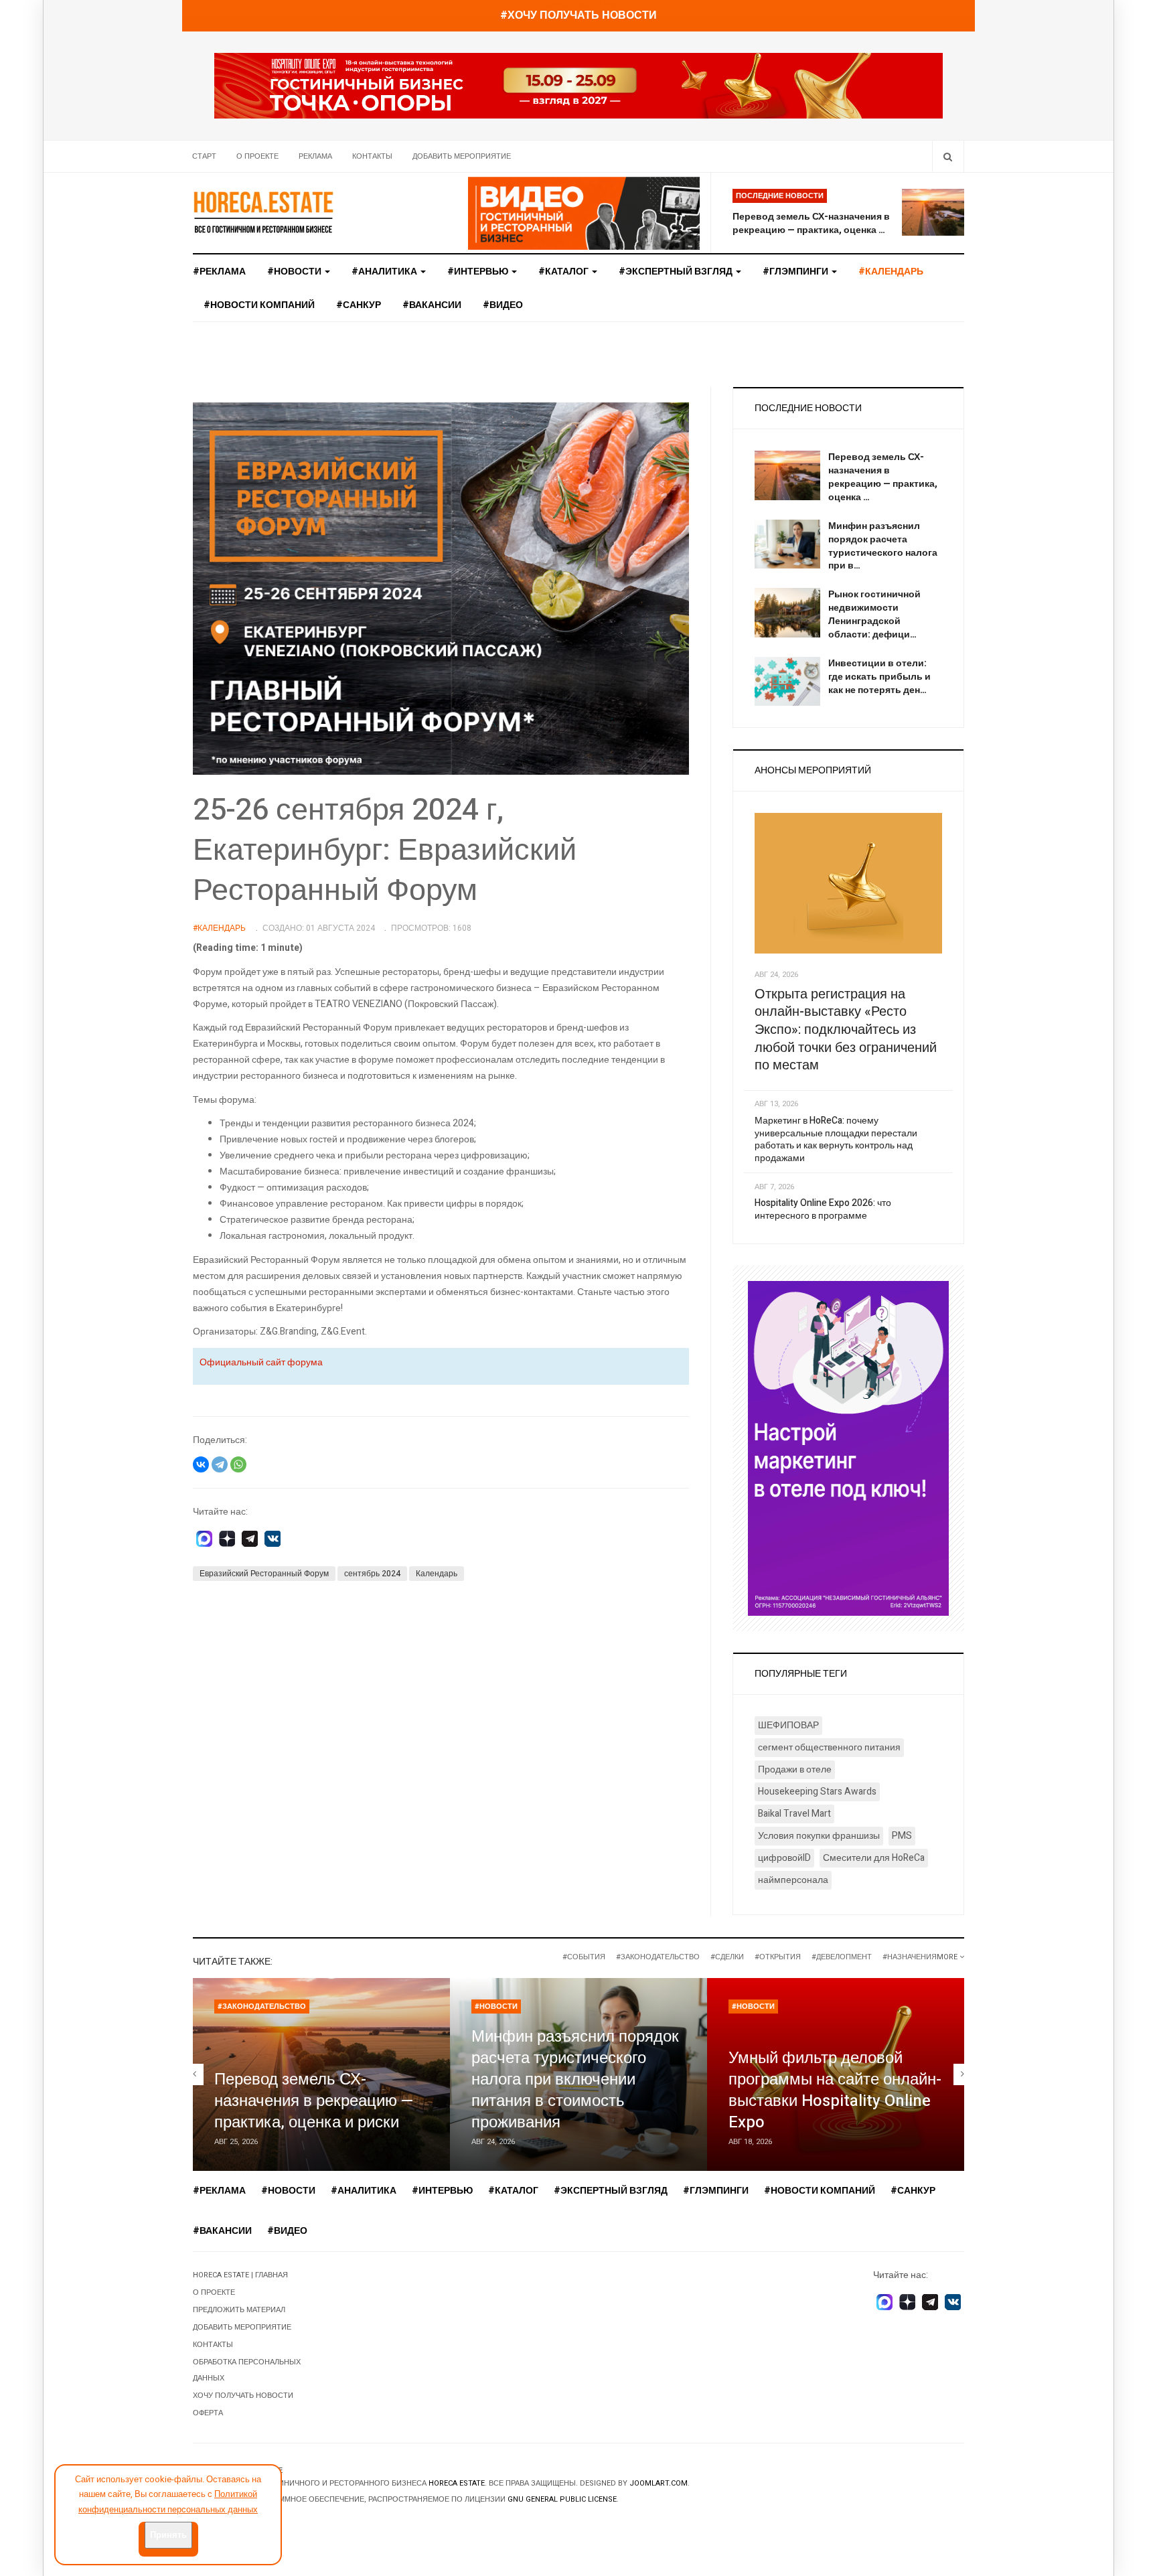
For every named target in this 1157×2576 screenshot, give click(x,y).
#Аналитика (385, 272)
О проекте (257, 156)
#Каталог (564, 272)
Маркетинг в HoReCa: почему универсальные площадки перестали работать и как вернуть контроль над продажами (836, 1139)
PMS (902, 1836)
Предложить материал (239, 2310)
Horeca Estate (457, 2483)
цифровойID (784, 1858)
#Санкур (359, 305)
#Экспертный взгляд (677, 272)
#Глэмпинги (796, 272)
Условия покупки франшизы (819, 1836)
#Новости (295, 272)
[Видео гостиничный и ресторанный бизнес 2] (584, 213)
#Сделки (727, 1957)
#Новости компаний (259, 305)
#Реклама (219, 272)
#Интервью (479, 272)
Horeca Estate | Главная (240, 2275)
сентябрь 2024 (372, 1574)
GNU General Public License (562, 2499)
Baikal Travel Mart (794, 1814)
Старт (204, 156)
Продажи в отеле (795, 1769)
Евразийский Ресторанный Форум (264, 1574)
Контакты (372, 156)
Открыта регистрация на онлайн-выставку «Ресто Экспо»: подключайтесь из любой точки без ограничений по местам (846, 1030)
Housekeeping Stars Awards (817, 1792)
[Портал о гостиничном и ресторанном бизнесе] (263, 212)
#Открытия (778, 1957)
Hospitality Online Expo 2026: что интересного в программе (823, 1209)
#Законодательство (658, 1957)
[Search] (948, 156)
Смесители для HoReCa (874, 1858)
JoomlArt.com (659, 2483)
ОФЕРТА (208, 2413)
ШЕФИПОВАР (788, 1725)
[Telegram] (220, 1464)
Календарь (437, 1574)
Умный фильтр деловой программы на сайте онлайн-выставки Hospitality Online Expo (835, 2090)
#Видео (503, 305)
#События (584, 1957)
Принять (168, 2535)
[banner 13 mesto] (848, 1448)
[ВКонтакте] (201, 1464)
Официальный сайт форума (261, 1362)
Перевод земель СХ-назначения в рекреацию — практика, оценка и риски (314, 2101)
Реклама (315, 156)
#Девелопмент (842, 1957)
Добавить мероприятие (462, 156)
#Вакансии (432, 305)
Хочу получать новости (243, 2396)
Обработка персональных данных (247, 2370)
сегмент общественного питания (829, 1747)
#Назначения (910, 1957)
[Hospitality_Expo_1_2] (578, 85)
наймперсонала (793, 1880)
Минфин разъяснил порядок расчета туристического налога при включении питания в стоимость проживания (575, 2079)
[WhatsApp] (238, 1464)
